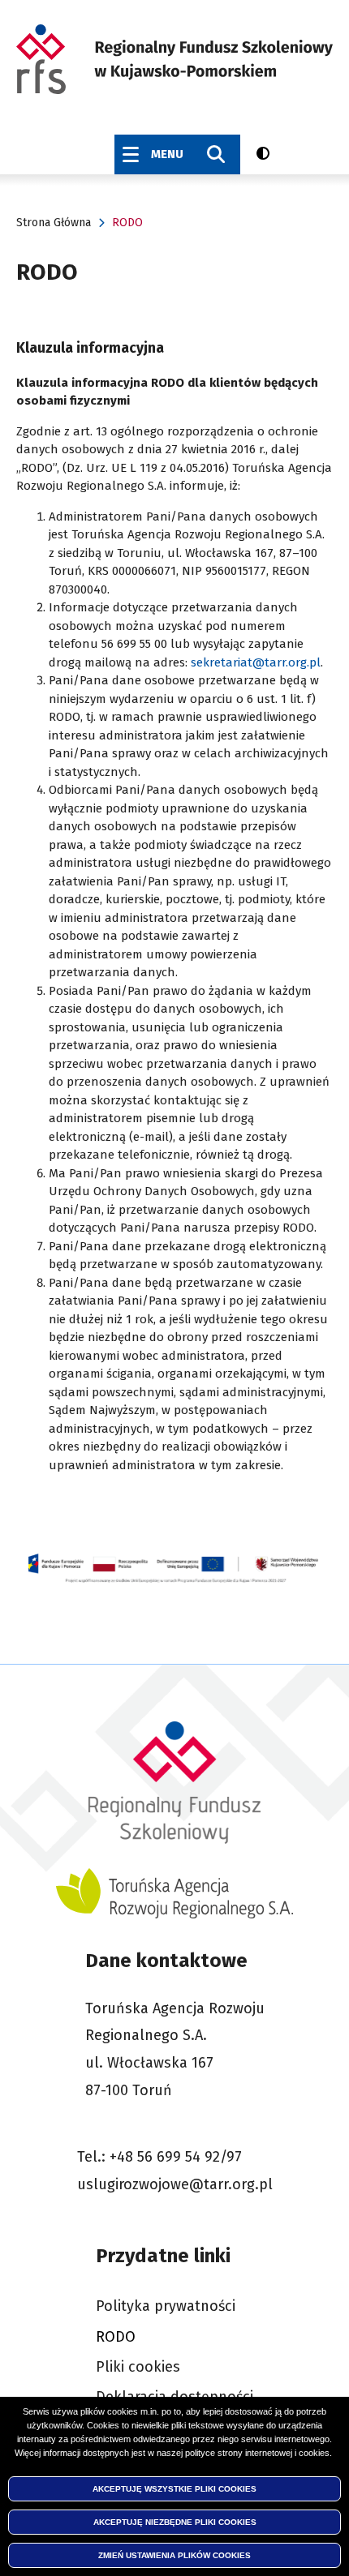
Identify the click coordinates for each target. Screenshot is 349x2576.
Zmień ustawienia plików (174, 2555)
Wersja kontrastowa (266, 153)
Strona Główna (54, 223)
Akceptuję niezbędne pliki (175, 2522)
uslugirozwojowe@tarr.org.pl (175, 2184)
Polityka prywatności (166, 2306)
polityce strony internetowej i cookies (257, 2453)
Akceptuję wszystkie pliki (174, 2489)
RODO (116, 2337)
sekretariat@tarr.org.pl (256, 662)
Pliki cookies (138, 2367)
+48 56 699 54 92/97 (176, 2157)
